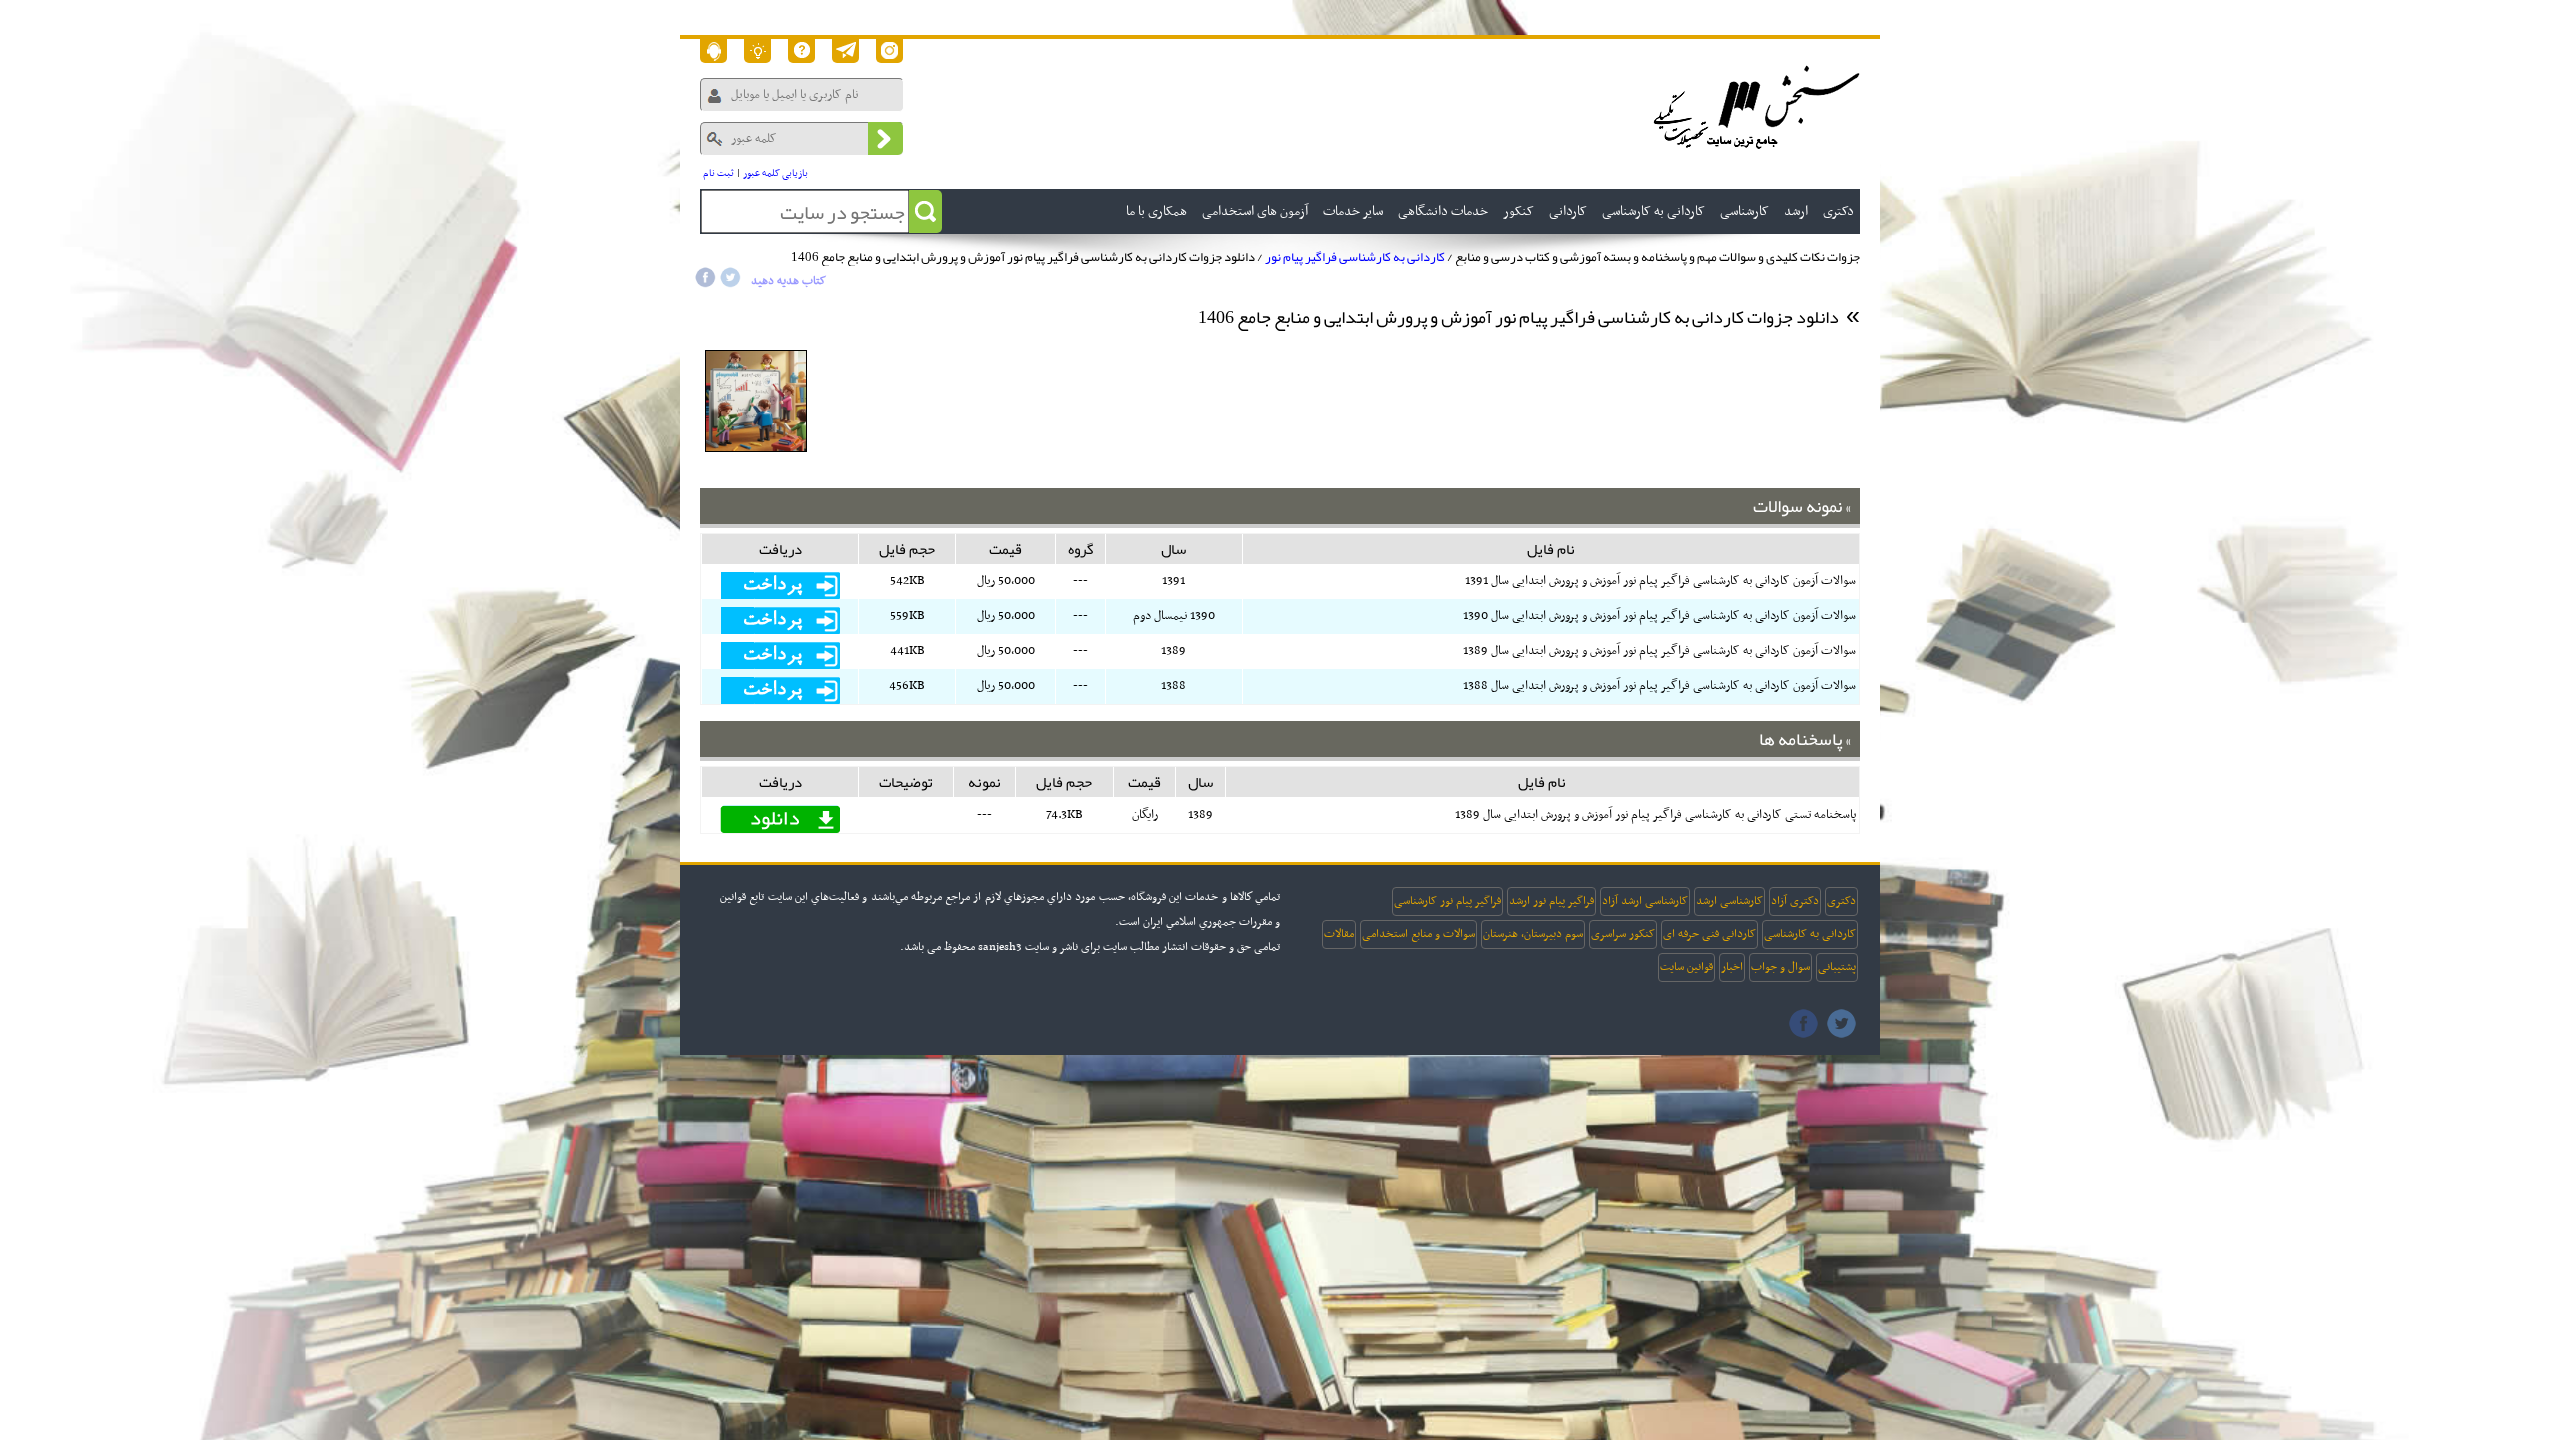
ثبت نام (718, 173)
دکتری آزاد (1795, 901)
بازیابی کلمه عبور (775, 173)
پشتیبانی (1837, 967)
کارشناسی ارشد (1729, 901)
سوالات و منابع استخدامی (1418, 934)
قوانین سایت (1686, 967)
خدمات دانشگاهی (1443, 211)
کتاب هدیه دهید (788, 281)
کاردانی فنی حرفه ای (1709, 934)
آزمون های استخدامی (1255, 211)
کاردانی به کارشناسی (1810, 934)
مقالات (1339, 934)
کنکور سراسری (1623, 934)
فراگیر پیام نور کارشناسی (1447, 901)
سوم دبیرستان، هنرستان (1533, 934)
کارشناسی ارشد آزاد (1645, 901)
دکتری (1841, 901)
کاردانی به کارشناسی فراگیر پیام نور (1355, 257)
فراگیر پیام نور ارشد (1551, 901)
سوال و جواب (1780, 967)
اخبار (1732, 967)
